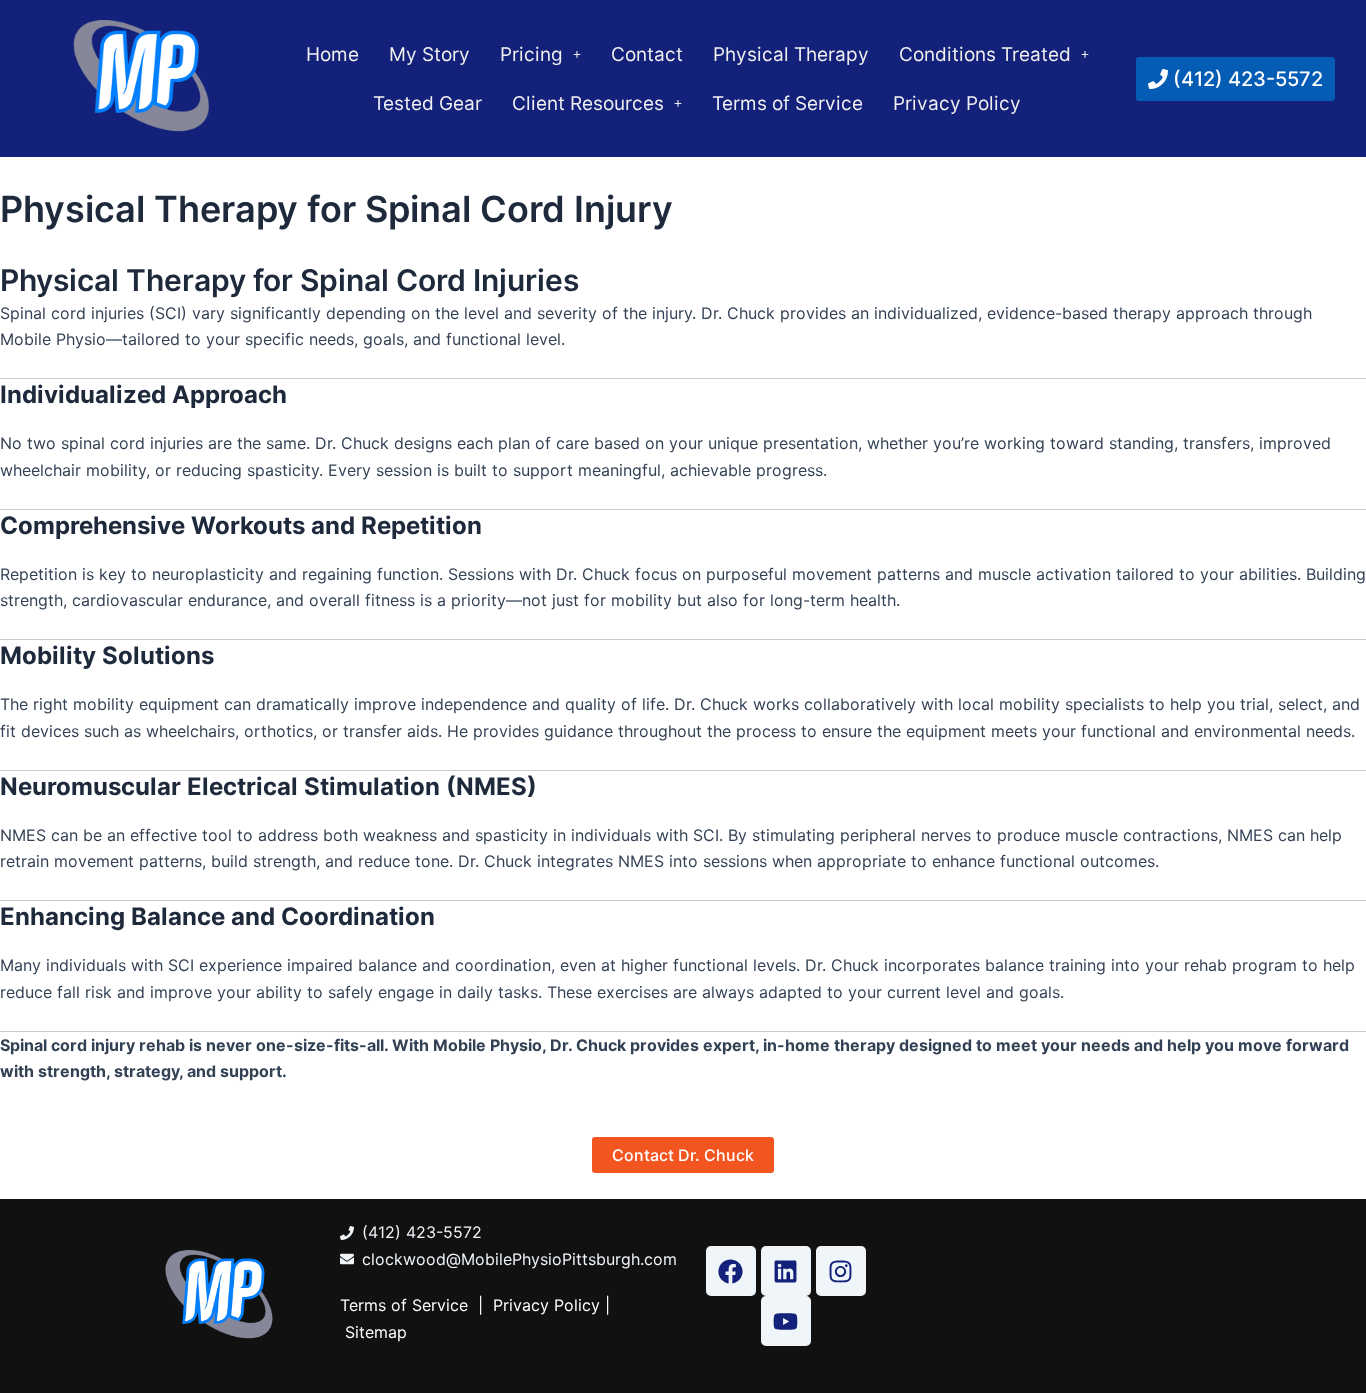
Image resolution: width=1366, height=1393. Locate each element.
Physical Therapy (791, 54)
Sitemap (376, 1332)
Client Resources (588, 103)
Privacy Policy (957, 103)
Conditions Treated (985, 54)
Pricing (531, 54)
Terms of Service (787, 103)
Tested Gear (427, 103)
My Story (429, 54)
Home (332, 54)
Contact (647, 54)
